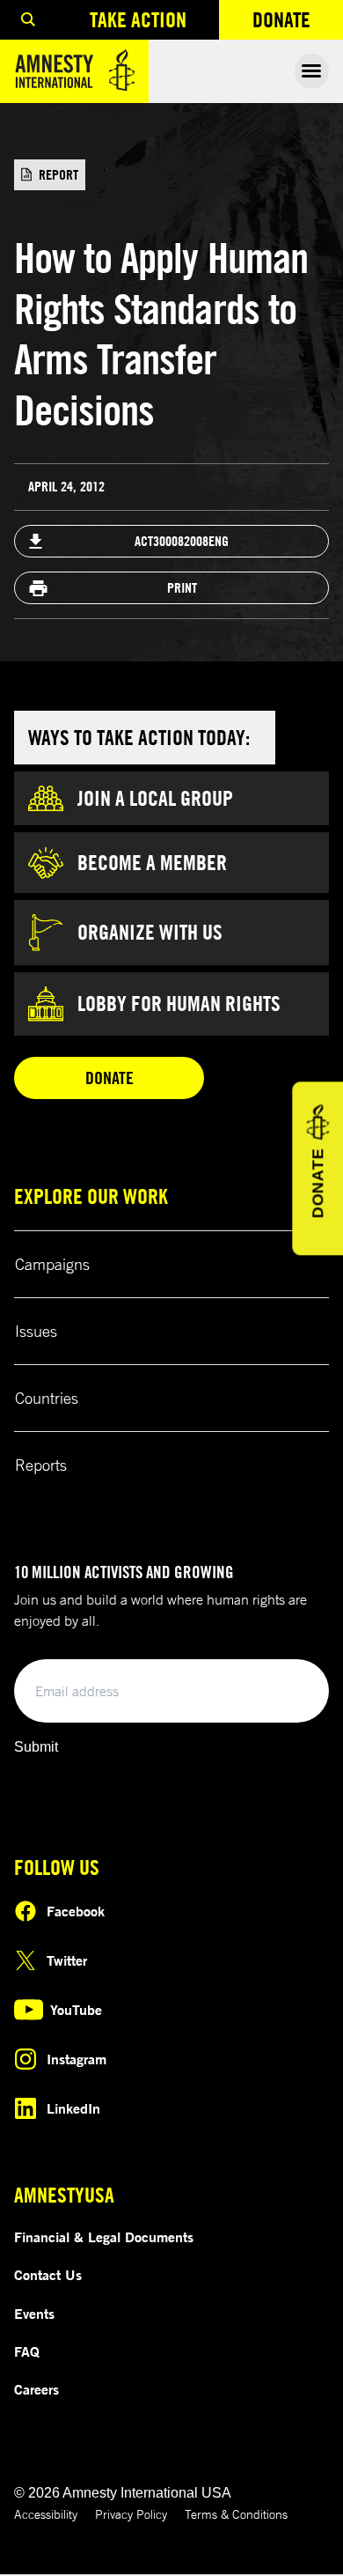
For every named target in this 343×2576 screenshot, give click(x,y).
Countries (47, 1398)
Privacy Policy (131, 2514)
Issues (36, 1331)
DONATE (317, 1183)
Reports (41, 1465)
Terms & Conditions (236, 2514)
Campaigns (52, 1264)
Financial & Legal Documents (104, 2237)
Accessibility (46, 2514)
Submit (36, 1747)
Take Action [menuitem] (138, 19)
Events (34, 2314)
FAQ (27, 2351)
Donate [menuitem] (298, 23)
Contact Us (48, 2275)
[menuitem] (28, 20)
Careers (36, 2389)
